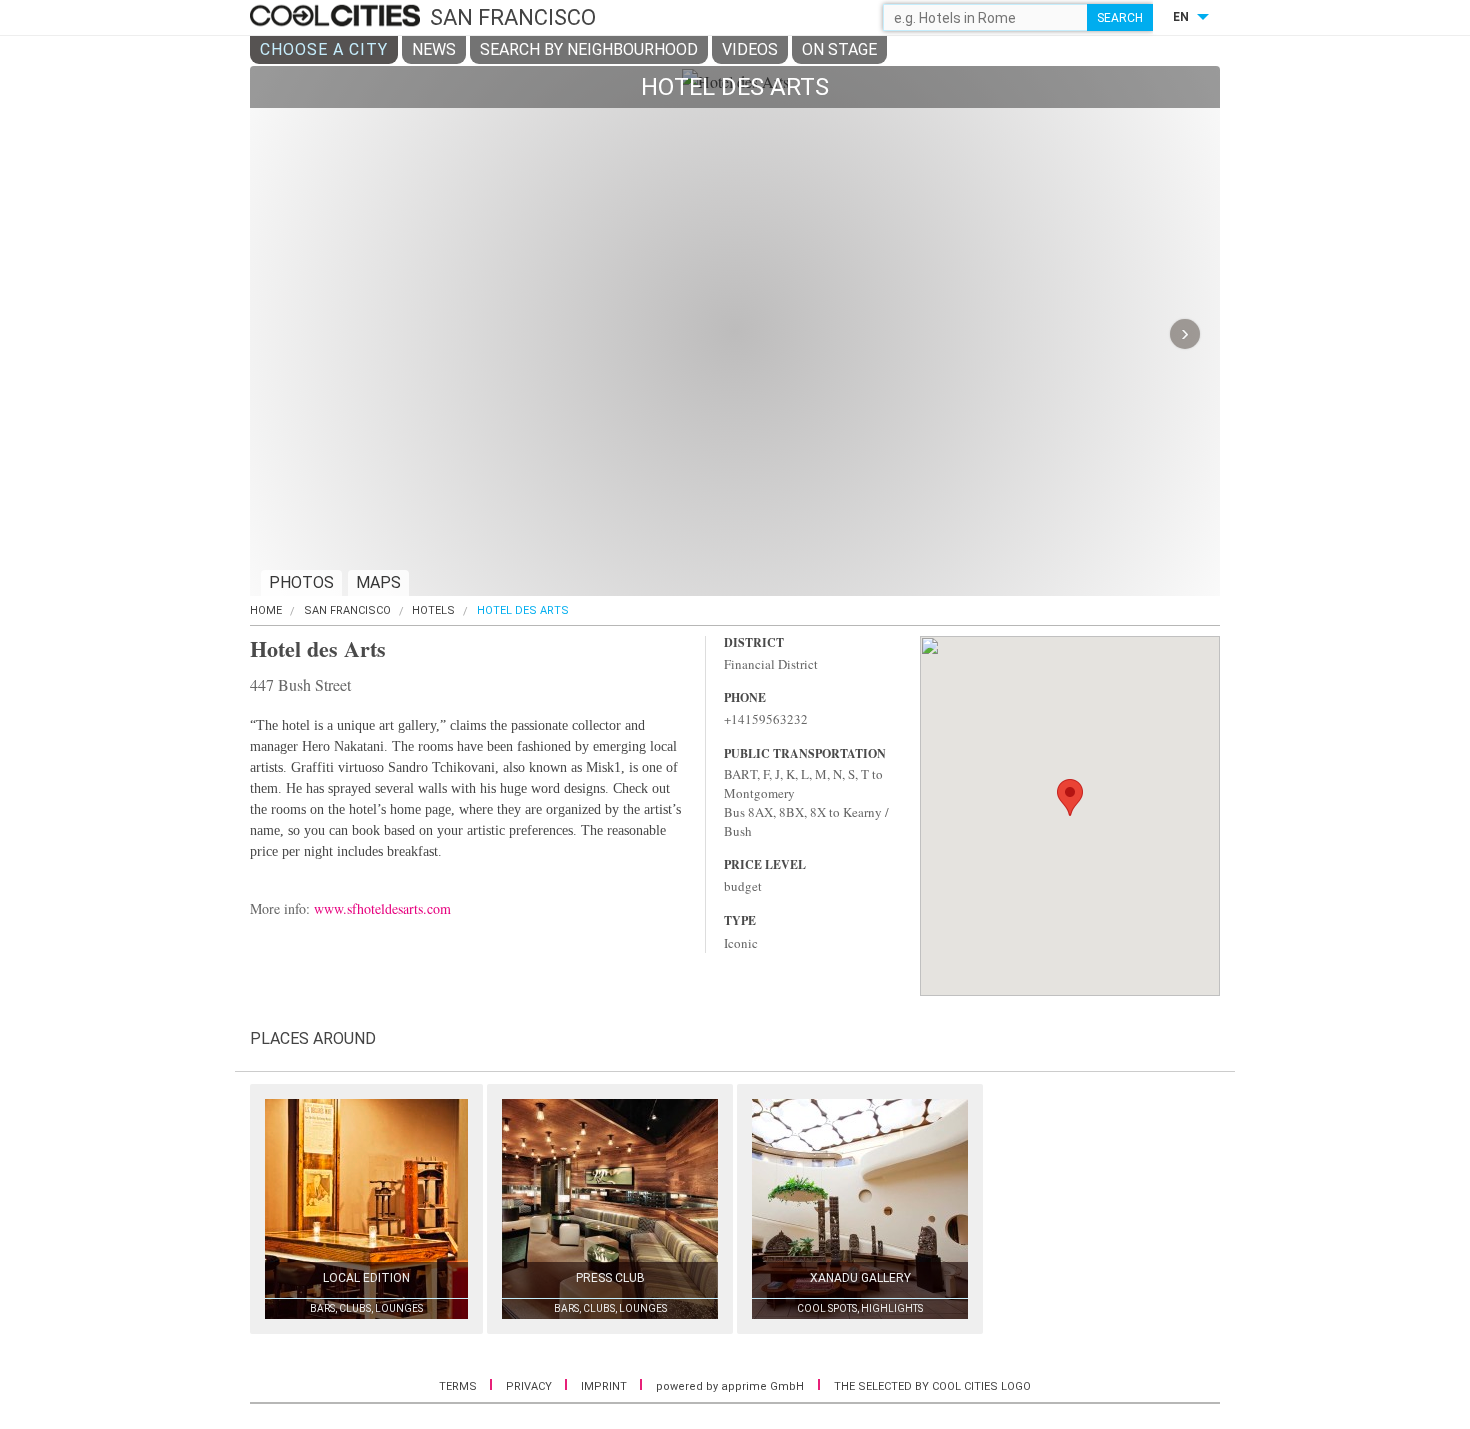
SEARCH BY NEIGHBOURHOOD (589, 49)
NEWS (434, 49)
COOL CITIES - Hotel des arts (337, 17)
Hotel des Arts (523, 610)
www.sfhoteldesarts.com (382, 908)
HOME (266, 610)
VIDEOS (750, 49)
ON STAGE (839, 49)
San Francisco (347, 610)
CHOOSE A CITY (324, 49)
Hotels (433, 610)
